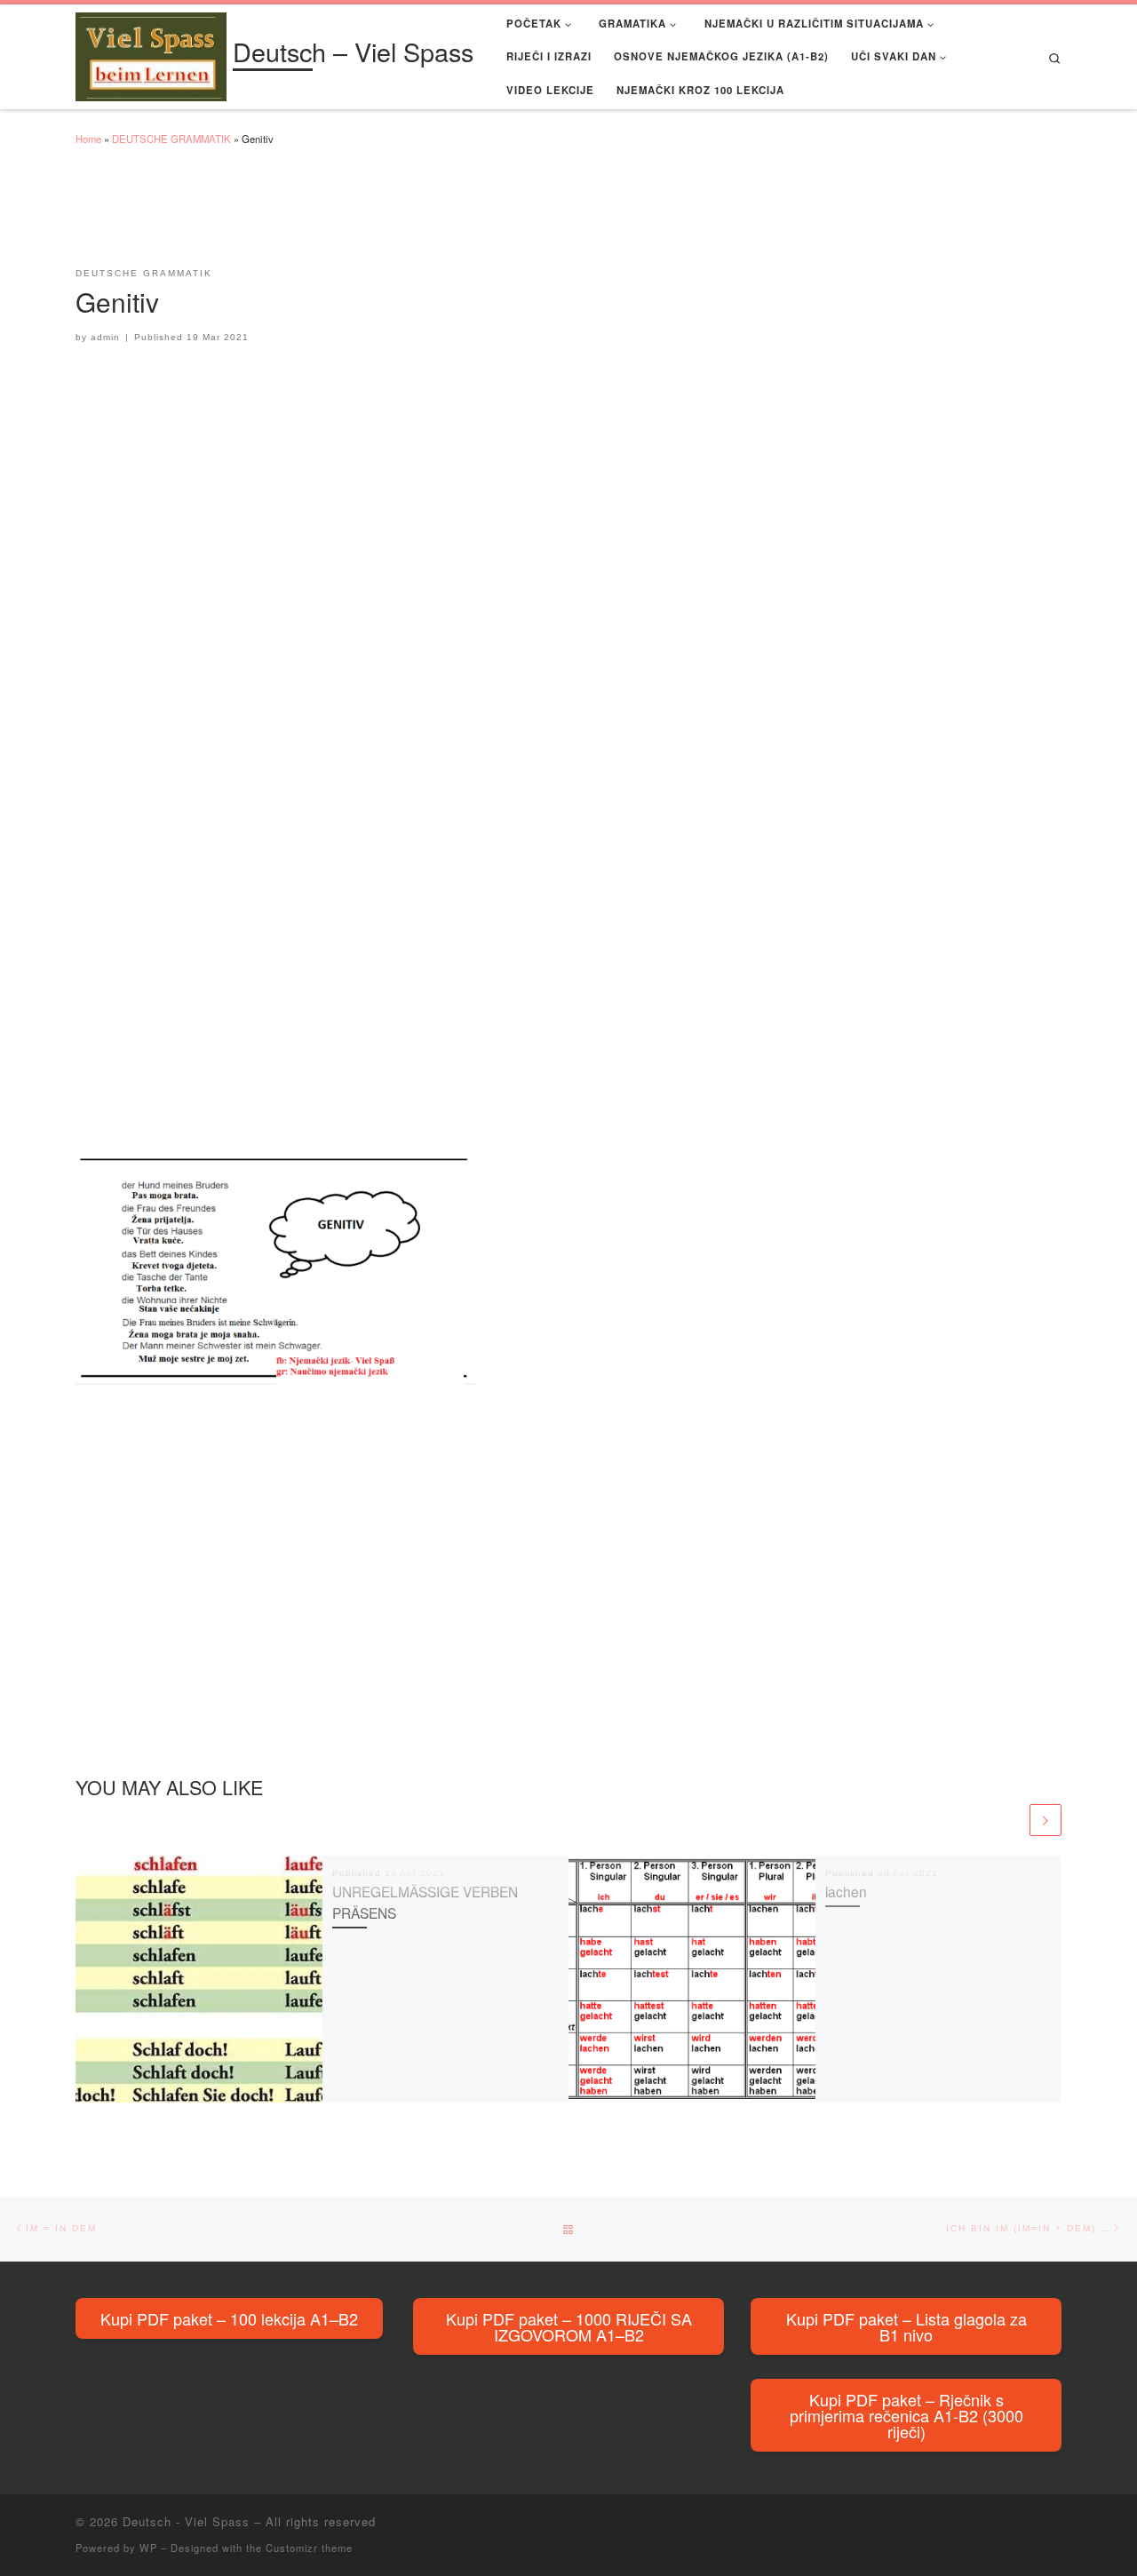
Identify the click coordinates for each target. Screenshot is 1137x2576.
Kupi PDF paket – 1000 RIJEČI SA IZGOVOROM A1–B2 (569, 2326)
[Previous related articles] (1011, 1820)
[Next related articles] (1046, 1820)
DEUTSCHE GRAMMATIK (171, 139)
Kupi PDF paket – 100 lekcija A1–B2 (229, 2318)
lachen (846, 1891)
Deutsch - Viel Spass (186, 2521)
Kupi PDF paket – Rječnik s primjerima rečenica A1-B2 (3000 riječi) (906, 2415)
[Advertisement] (399, 215)
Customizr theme (309, 2548)
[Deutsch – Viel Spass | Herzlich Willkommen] (151, 53)
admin (105, 337)
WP (148, 2548)
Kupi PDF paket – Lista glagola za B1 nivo (906, 2326)
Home (88, 139)
